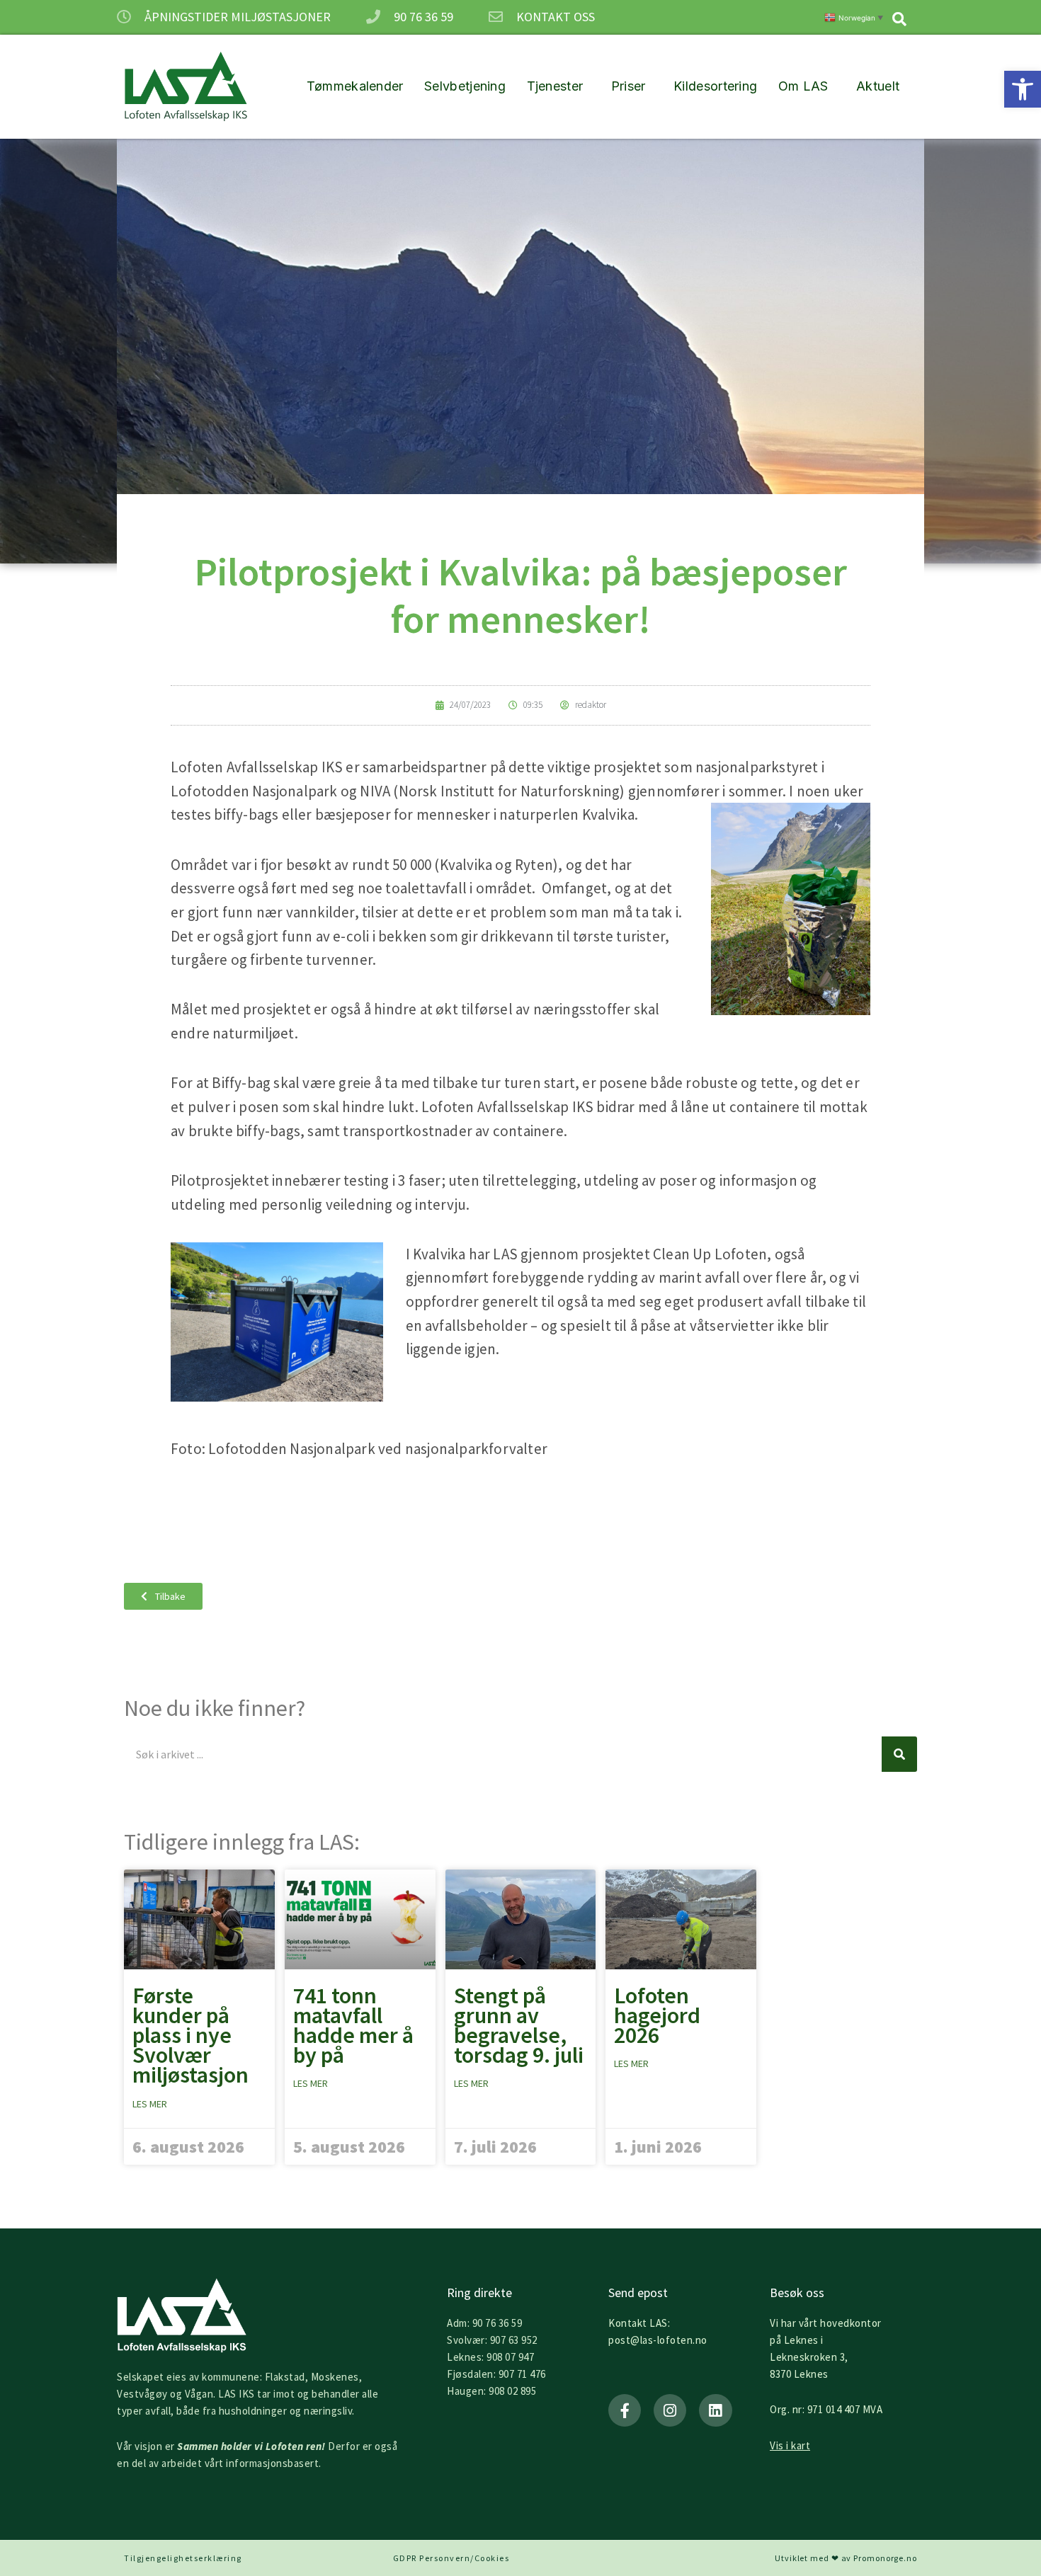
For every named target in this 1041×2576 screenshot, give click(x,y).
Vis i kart (790, 2445)
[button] (1023, 89)
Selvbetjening (465, 86)
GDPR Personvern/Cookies (451, 2558)
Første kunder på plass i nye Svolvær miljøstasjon (190, 2036)
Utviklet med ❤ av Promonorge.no (846, 2558)
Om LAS (803, 86)
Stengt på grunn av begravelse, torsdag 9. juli (519, 2026)
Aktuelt (878, 86)
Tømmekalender (355, 86)
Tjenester (555, 86)
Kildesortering (715, 86)
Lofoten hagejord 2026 (657, 2015)
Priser (628, 86)
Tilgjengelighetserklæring (183, 2558)
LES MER (150, 2104)
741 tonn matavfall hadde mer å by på (353, 2026)
